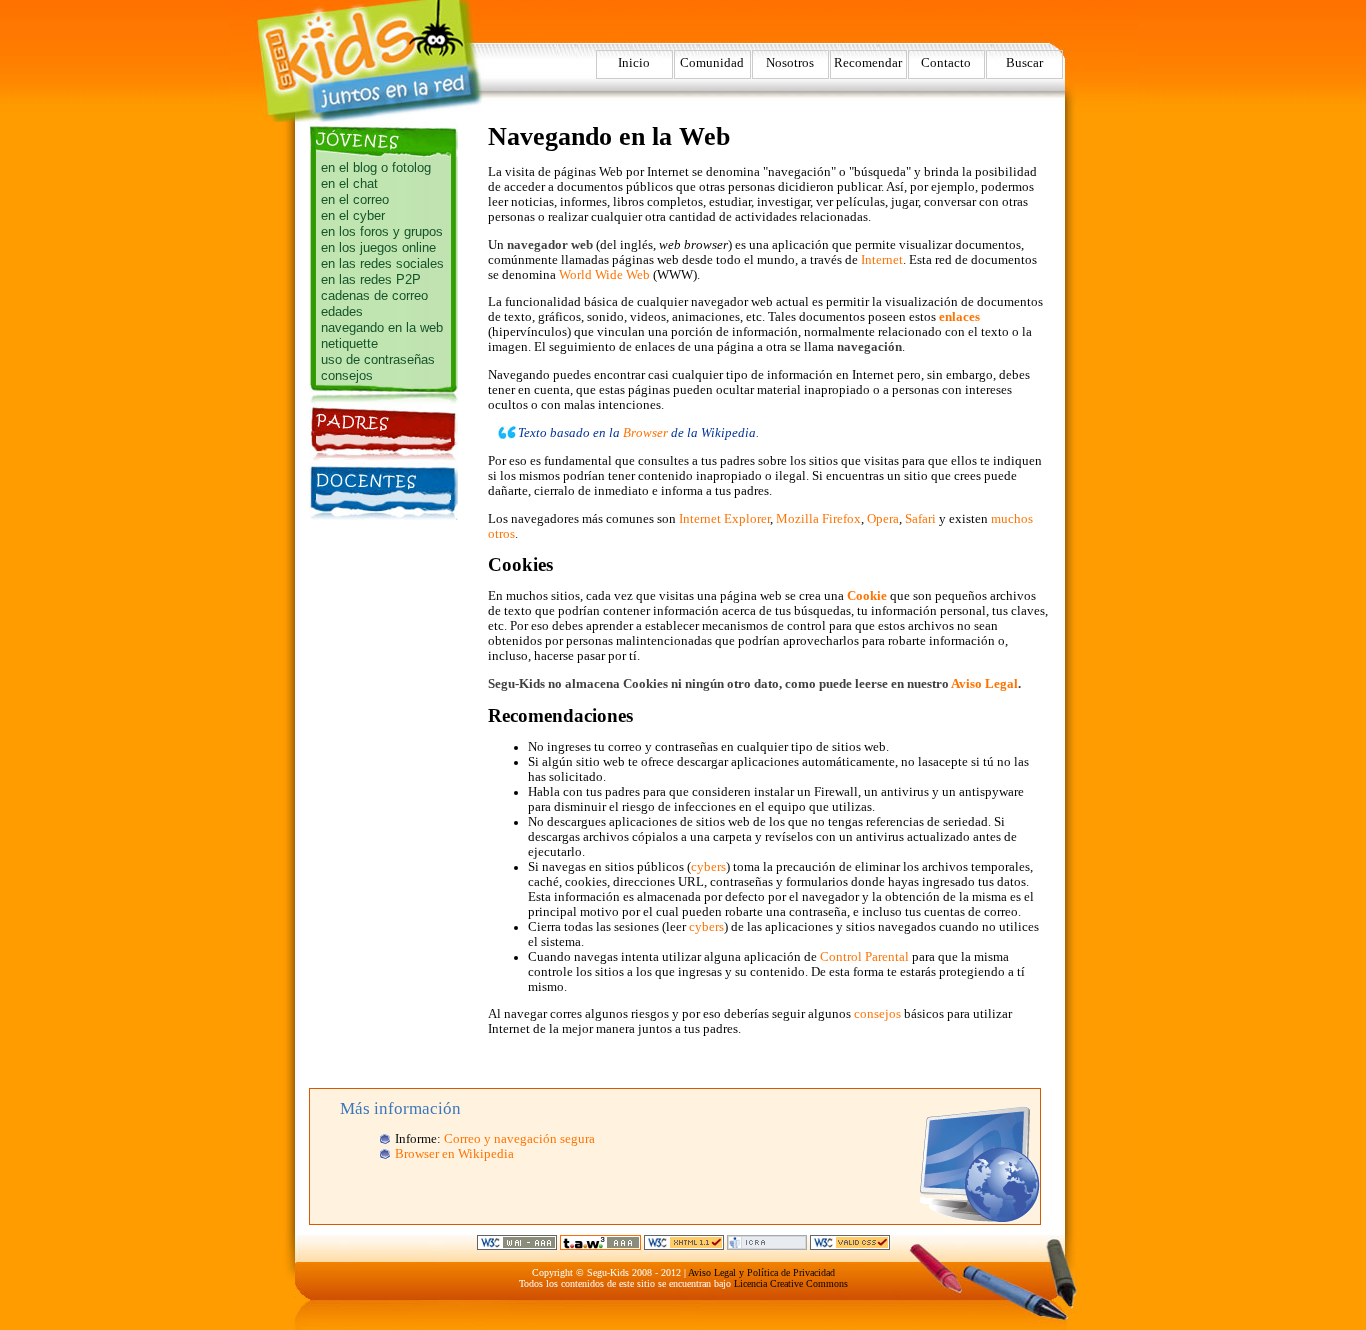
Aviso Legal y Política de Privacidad (761, 1272)
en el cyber (353, 215)
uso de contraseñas (378, 359)
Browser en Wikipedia (454, 1154)
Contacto (946, 63)
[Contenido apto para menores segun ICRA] (767, 1246)
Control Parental (864, 957)
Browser (645, 433)
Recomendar (868, 63)
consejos (347, 375)
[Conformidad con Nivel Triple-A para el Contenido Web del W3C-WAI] (517, 1246)
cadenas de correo (374, 295)
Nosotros (790, 63)
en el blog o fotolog (376, 167)
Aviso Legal (984, 684)
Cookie (867, 596)
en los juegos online (378, 247)
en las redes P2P (371, 279)
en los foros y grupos (382, 231)
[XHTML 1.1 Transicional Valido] (684, 1246)
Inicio (634, 63)
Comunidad (712, 63)
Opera (883, 519)
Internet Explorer (724, 519)
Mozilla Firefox (818, 519)
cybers (708, 867)
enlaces (959, 317)
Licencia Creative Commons (791, 1283)
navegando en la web (382, 327)
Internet (882, 260)
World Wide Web (604, 275)
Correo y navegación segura (519, 1139)
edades (342, 311)
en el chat (349, 183)
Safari (920, 519)
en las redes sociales (382, 263)
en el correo (355, 199)
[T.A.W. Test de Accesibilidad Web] (600, 1246)
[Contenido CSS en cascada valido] (850, 1246)
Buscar (1024, 63)
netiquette (349, 343)
